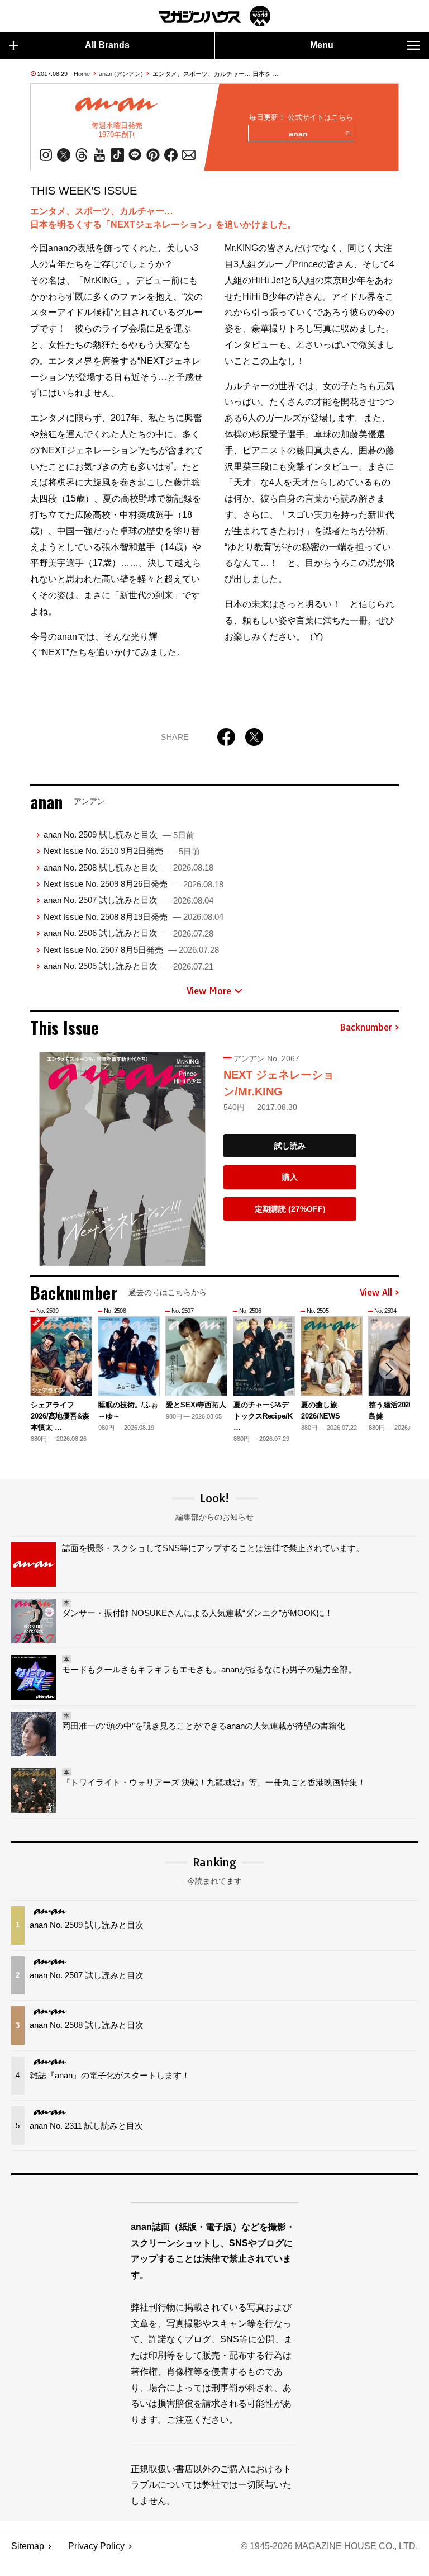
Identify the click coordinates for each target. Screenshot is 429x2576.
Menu (322, 45)
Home (82, 74)
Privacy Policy (96, 2546)
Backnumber (366, 1028)
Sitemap (28, 2546)
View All (376, 1293)
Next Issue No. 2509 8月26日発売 (134, 884)
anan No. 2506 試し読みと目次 (128, 933)
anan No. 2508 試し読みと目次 (128, 868)
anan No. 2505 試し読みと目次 (128, 966)
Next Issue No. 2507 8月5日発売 (131, 950)
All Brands (107, 45)
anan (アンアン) (121, 74)
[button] (389, 1369)
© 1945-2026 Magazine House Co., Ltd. (329, 2546)
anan (298, 134)
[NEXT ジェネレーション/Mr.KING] (122, 1159)
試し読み (290, 1146)
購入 (290, 1177)
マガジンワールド (214, 16)
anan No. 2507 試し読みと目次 (128, 900)
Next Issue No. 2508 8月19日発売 (134, 917)
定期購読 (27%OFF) (290, 1209)
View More (209, 991)
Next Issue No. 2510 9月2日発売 (122, 851)
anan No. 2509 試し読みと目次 (119, 835)
